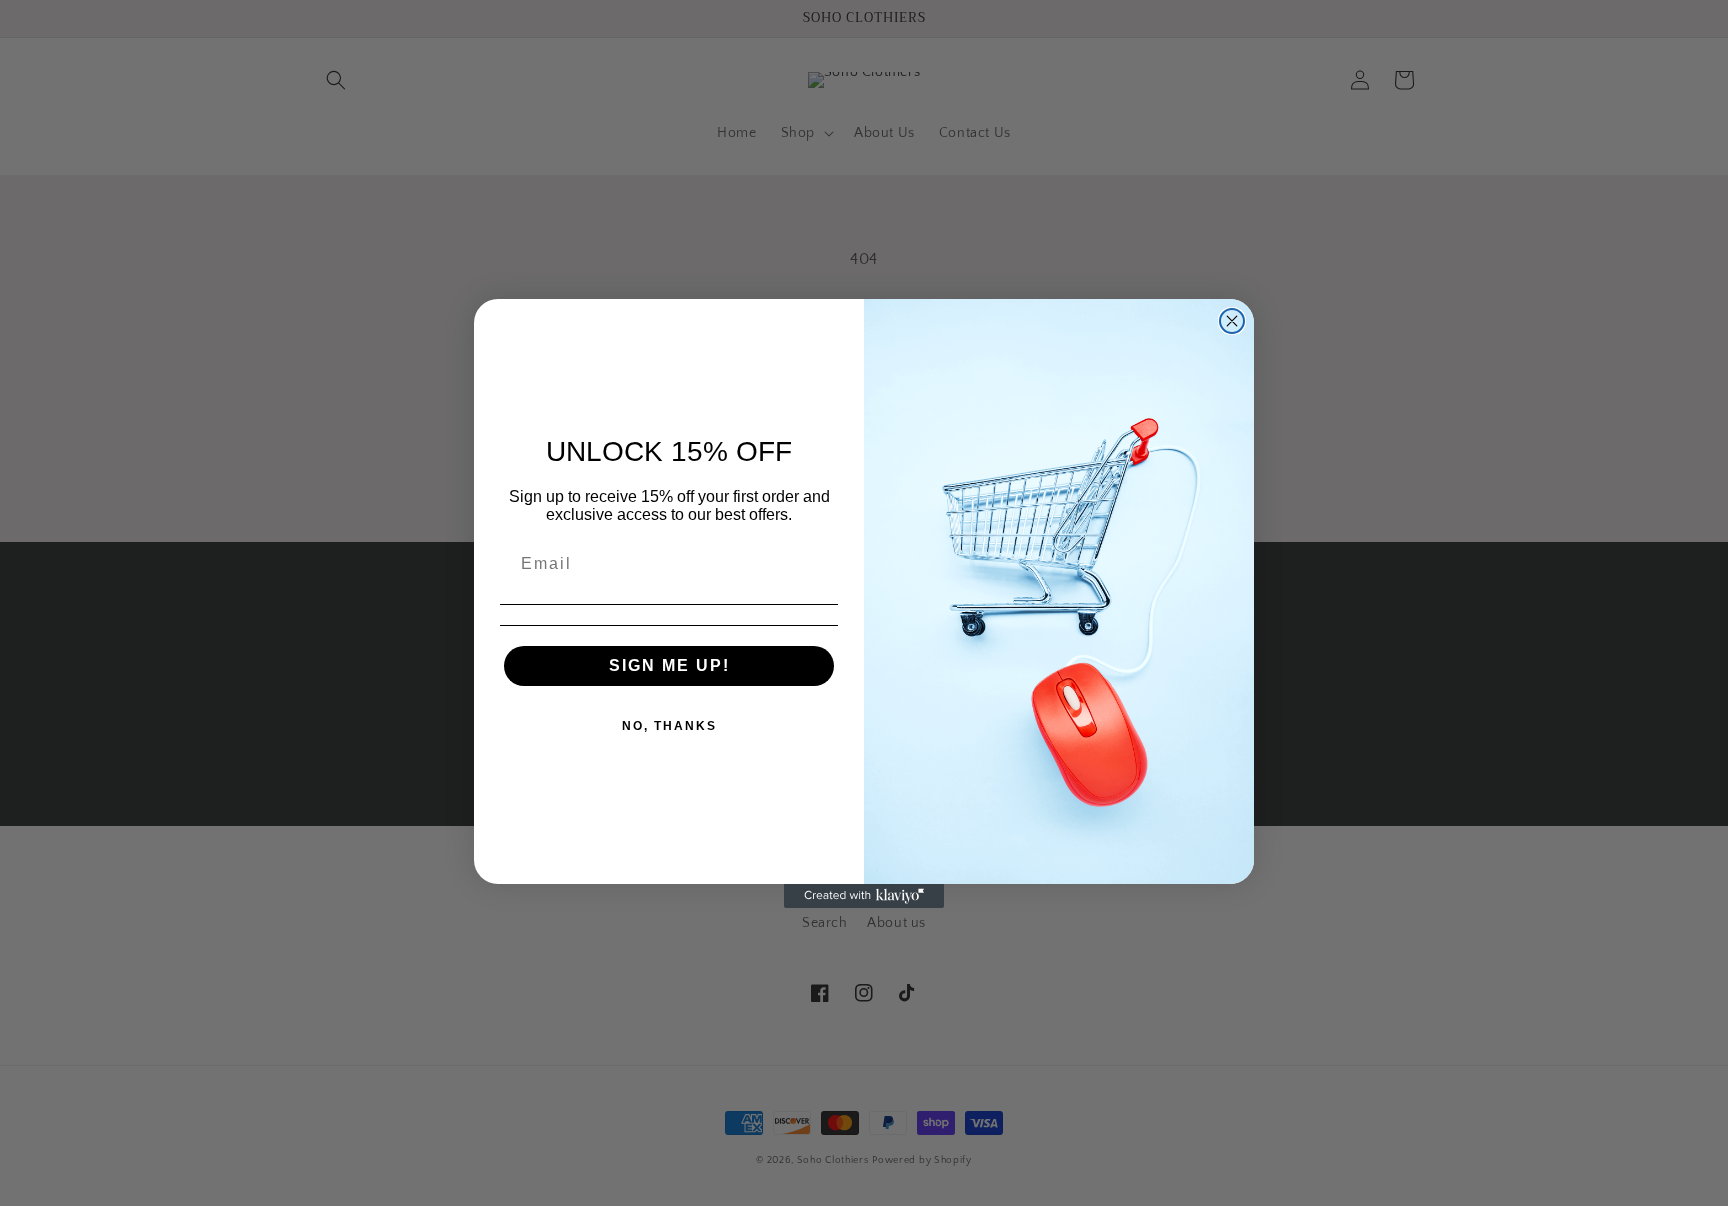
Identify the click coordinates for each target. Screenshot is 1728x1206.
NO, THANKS (669, 726)
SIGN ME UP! (669, 665)
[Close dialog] (1232, 321)
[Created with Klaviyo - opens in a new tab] (864, 896)
